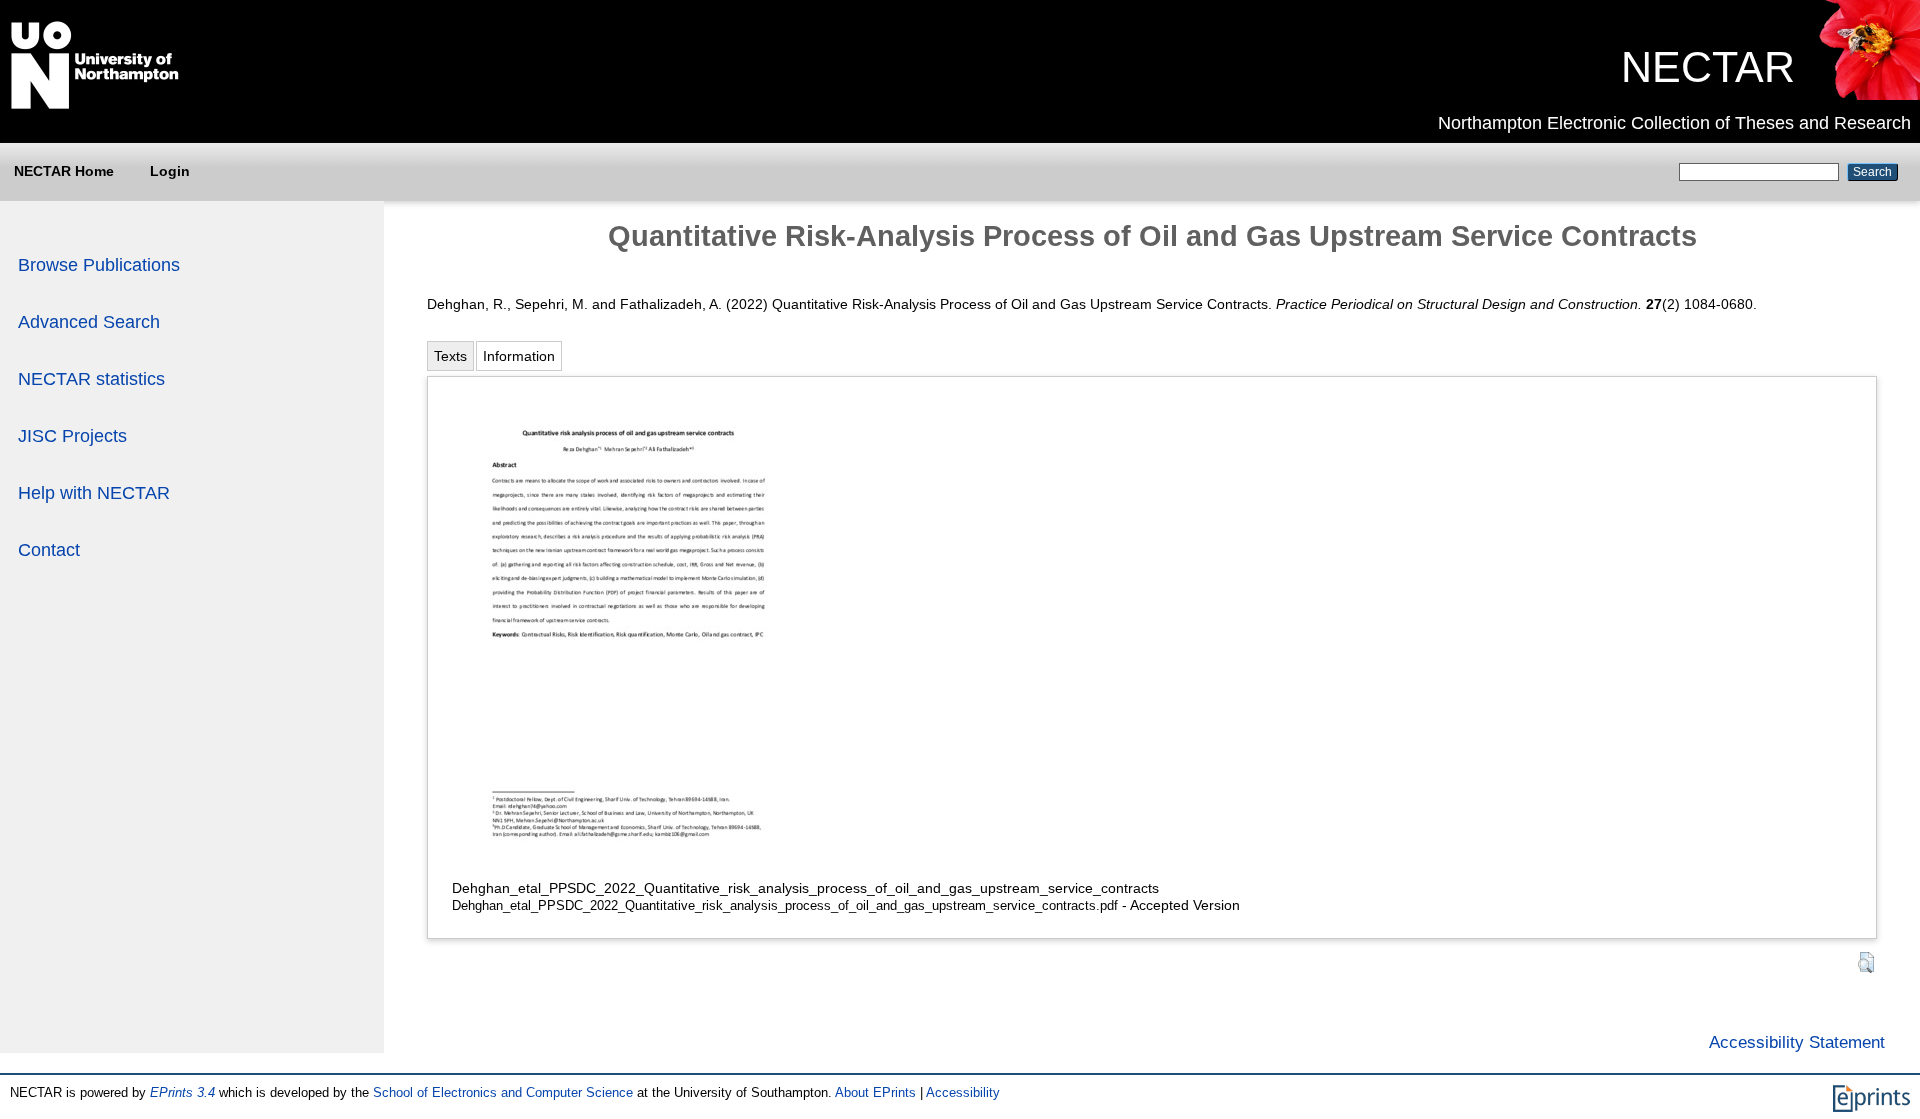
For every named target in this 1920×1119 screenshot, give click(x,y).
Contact (49, 550)
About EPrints (875, 1092)
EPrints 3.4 (182, 1092)
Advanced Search (89, 322)
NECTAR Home (64, 171)
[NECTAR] (1868, 95)
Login (170, 171)
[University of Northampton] (95, 105)
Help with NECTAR (94, 493)
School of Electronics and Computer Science (503, 1092)
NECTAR (1708, 67)
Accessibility (963, 1092)
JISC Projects (72, 436)
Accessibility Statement (1797, 1042)
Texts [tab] (450, 356)
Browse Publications (99, 265)
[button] (1866, 962)
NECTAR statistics (91, 379)
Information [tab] (519, 356)
